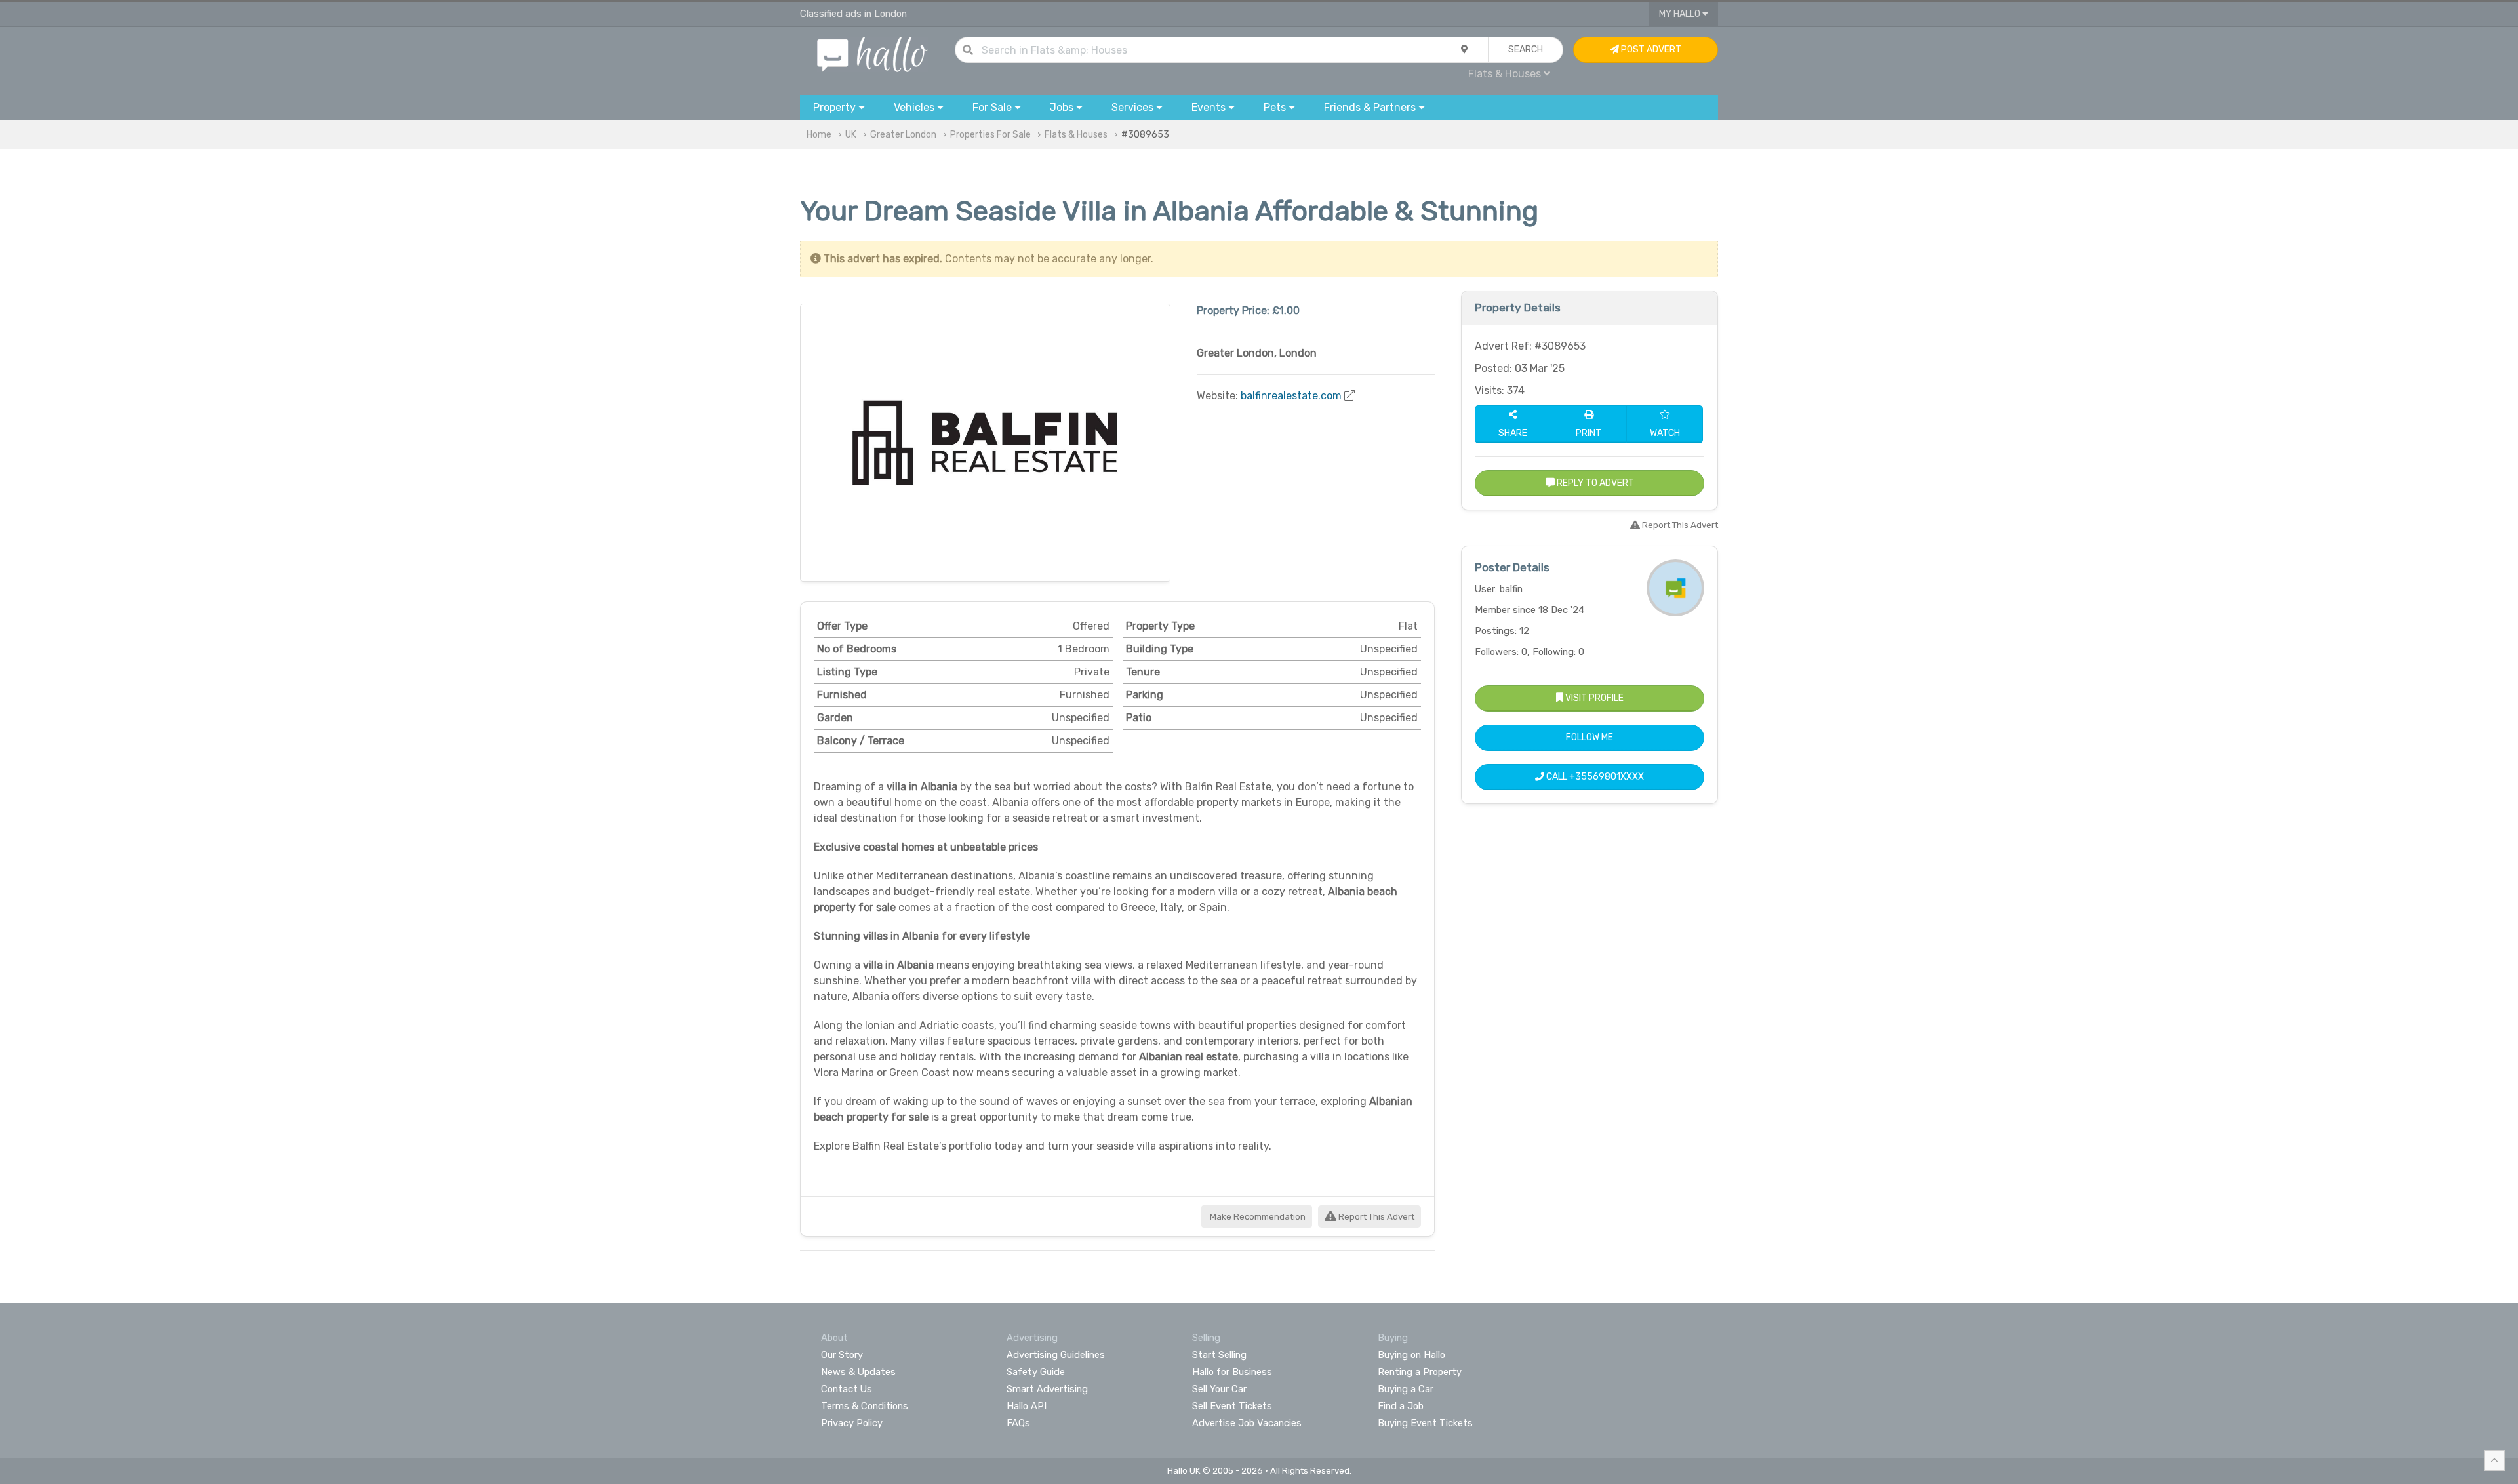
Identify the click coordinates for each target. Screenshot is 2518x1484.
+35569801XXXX (1607, 777)
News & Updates (858, 1372)
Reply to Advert (1594, 483)
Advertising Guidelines (1056, 1355)
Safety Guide (1036, 1372)
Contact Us (847, 1389)
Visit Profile (1593, 698)
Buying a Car (1406, 1389)
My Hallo (1681, 14)
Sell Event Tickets (1232, 1406)
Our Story (842, 1355)
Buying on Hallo (1411, 1355)
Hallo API (1027, 1406)
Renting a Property (1420, 1372)
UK (851, 135)
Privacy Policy (852, 1423)
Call (1594, 777)
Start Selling (1219, 1355)
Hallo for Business (1232, 1372)
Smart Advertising (1047, 1389)
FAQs (1018, 1423)
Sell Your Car (1219, 1389)
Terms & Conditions (865, 1406)
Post (1650, 50)
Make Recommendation (1257, 1217)
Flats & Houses (1076, 135)
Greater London (903, 135)
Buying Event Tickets (1425, 1423)
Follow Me (1589, 737)
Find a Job (1401, 1406)
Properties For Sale (990, 135)
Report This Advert (1375, 1217)
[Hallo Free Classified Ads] (872, 53)
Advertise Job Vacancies (1247, 1423)
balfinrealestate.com (1291, 396)
